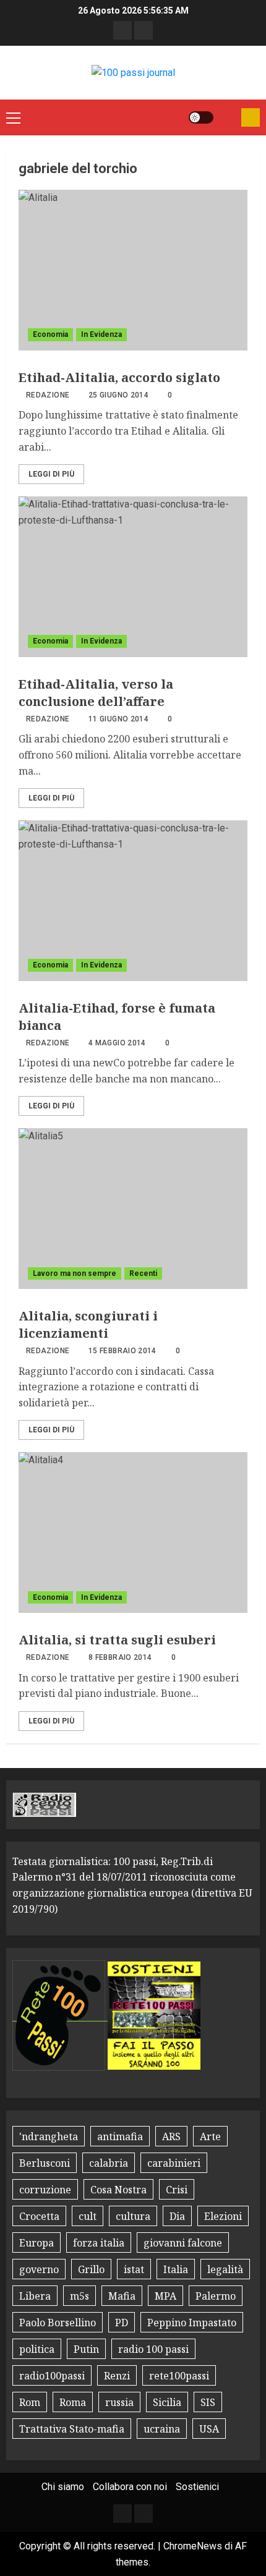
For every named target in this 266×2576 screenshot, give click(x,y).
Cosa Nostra (118, 2190)
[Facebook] (122, 30)
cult (88, 2216)
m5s (79, 2296)
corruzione (45, 2190)
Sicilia (167, 2402)
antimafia (120, 2136)
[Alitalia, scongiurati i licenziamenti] (133, 1209)
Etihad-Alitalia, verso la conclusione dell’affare (96, 693)
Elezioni (223, 2216)
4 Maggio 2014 (117, 1043)
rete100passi (179, 2376)
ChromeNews (193, 2546)
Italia (176, 2269)
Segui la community (251, 117)
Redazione (48, 395)
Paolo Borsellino (58, 2323)
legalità (225, 2269)
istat (134, 2269)
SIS (208, 2402)
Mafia (122, 2296)
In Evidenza (101, 334)
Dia (177, 2216)
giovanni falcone (183, 2243)
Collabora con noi (130, 2487)
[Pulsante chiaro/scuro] (201, 117)
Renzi (117, 2376)
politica (37, 2349)
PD (122, 2323)
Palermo (216, 2296)
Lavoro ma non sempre (75, 1273)
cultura (133, 2216)
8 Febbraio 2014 (120, 1657)
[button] (13, 117)
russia (119, 2402)
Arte (210, 2136)
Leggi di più (51, 474)
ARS (171, 2136)
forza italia (99, 2243)
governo (39, 2269)
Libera (35, 2296)
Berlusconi (45, 2163)
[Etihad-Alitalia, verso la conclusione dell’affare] (133, 577)
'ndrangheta (49, 2136)
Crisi (177, 2190)
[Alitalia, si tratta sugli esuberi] (133, 1532)
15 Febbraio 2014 (122, 1351)
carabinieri (174, 2163)
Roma (73, 2402)
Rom (30, 2402)
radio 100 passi (153, 2349)
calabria (109, 2163)
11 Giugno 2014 (118, 719)
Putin (86, 2349)
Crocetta (39, 2216)
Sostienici (197, 2487)
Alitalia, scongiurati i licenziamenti (88, 1324)
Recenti (143, 1273)
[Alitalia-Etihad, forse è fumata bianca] (133, 901)
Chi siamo (63, 2487)
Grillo (91, 2269)
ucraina (162, 2429)
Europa (36, 2243)
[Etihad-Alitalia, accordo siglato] (133, 270)
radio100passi (52, 2376)
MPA (165, 2296)
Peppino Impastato (192, 2323)
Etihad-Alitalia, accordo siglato (119, 377)
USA (209, 2429)
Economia (50, 334)
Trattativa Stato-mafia (72, 2429)
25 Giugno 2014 (118, 395)
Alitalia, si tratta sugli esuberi (117, 1640)
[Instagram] (144, 30)
